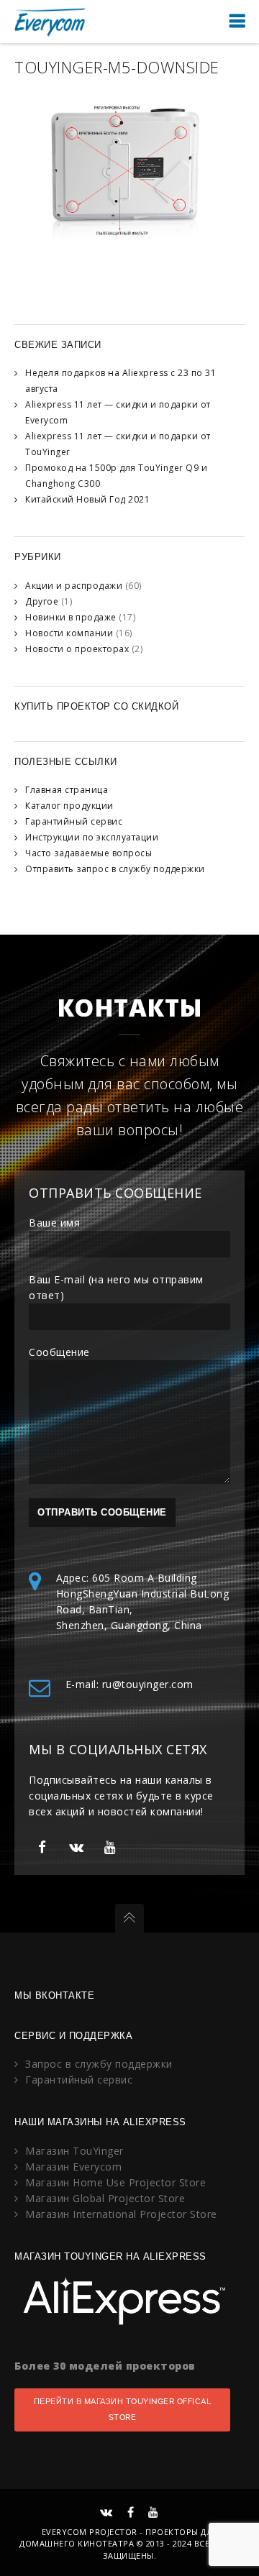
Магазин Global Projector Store (105, 2198)
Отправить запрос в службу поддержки (115, 869)
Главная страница (67, 790)
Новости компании (69, 633)
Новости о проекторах (77, 649)
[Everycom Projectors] (50, 21)
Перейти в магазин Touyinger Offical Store (123, 2410)
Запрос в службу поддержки (99, 2064)
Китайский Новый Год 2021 (87, 499)
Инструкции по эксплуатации (92, 837)
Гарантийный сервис (74, 821)
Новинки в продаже (71, 617)
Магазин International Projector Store (121, 2214)
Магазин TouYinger (74, 2151)
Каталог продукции (69, 806)
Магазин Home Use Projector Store (115, 2182)
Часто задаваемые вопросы (88, 853)
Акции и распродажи (74, 586)
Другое (42, 601)
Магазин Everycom (73, 2167)
